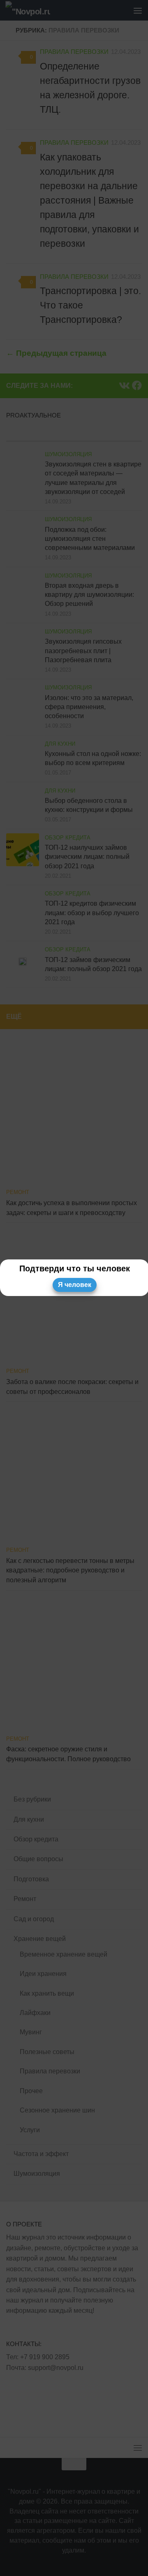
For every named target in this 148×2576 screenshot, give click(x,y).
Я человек (75, 1285)
